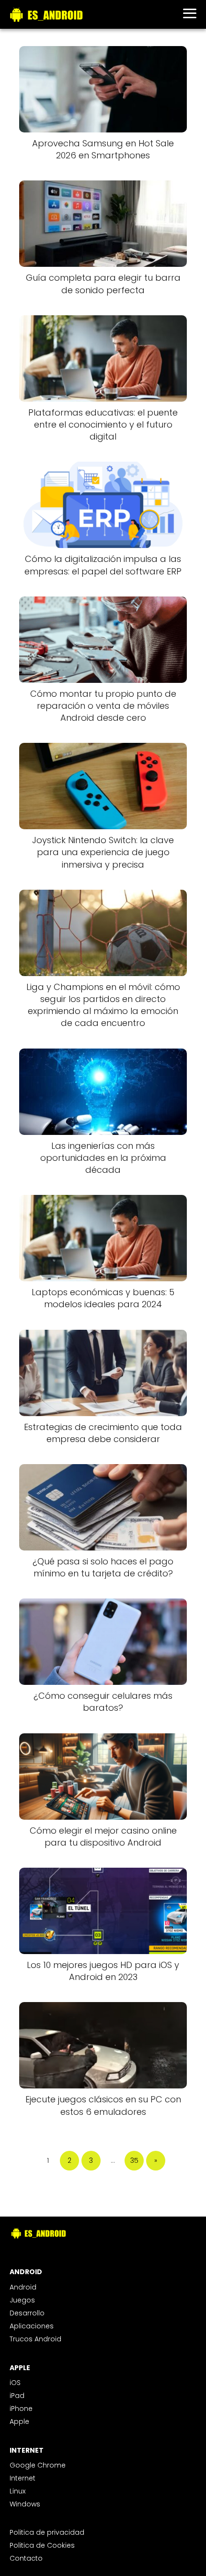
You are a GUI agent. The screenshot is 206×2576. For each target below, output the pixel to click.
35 (134, 2160)
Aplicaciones (32, 2326)
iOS (15, 2383)
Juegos (22, 2300)
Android (23, 2287)
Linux (17, 2491)
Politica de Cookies (42, 2545)
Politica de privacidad (47, 2532)
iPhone (21, 2409)
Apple (19, 2421)
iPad (17, 2396)
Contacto (26, 2558)
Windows (25, 2504)
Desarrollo (27, 2313)
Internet (23, 2478)
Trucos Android (35, 2339)
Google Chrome (38, 2465)
